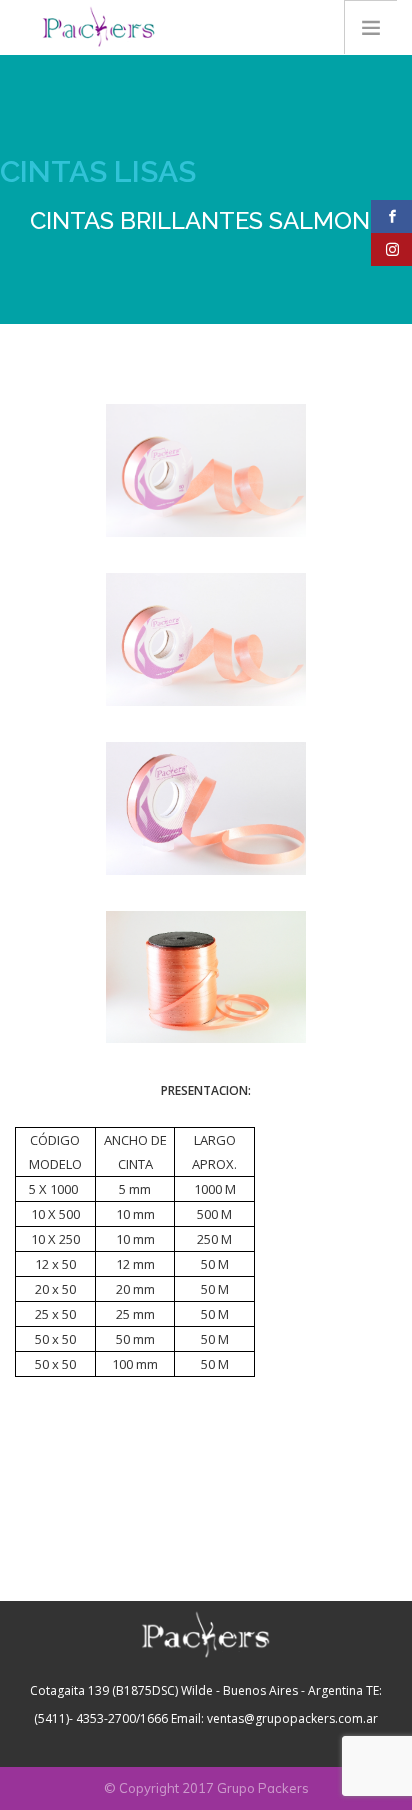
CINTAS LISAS (98, 171)
